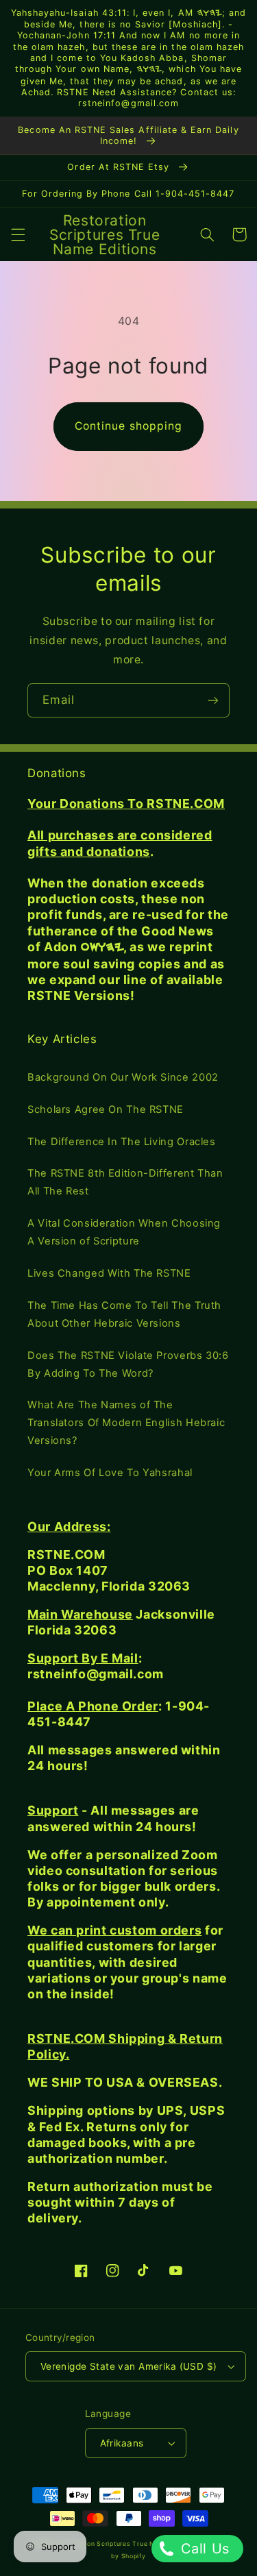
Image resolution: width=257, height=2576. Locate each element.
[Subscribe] (213, 700)
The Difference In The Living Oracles (122, 1142)
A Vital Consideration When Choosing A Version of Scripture (124, 1232)
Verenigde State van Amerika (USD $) (129, 2366)
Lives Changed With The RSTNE (109, 1273)
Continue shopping (128, 426)
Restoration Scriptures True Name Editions (126, 2544)
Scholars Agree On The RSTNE (106, 1109)
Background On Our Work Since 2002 (123, 1077)
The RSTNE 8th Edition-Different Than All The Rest (125, 1182)
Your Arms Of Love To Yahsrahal (110, 1473)
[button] (18, 234)
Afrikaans (122, 2443)
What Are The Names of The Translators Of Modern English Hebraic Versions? (126, 1423)
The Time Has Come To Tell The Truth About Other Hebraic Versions (124, 1314)
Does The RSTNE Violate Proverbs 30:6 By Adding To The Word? (128, 1364)
